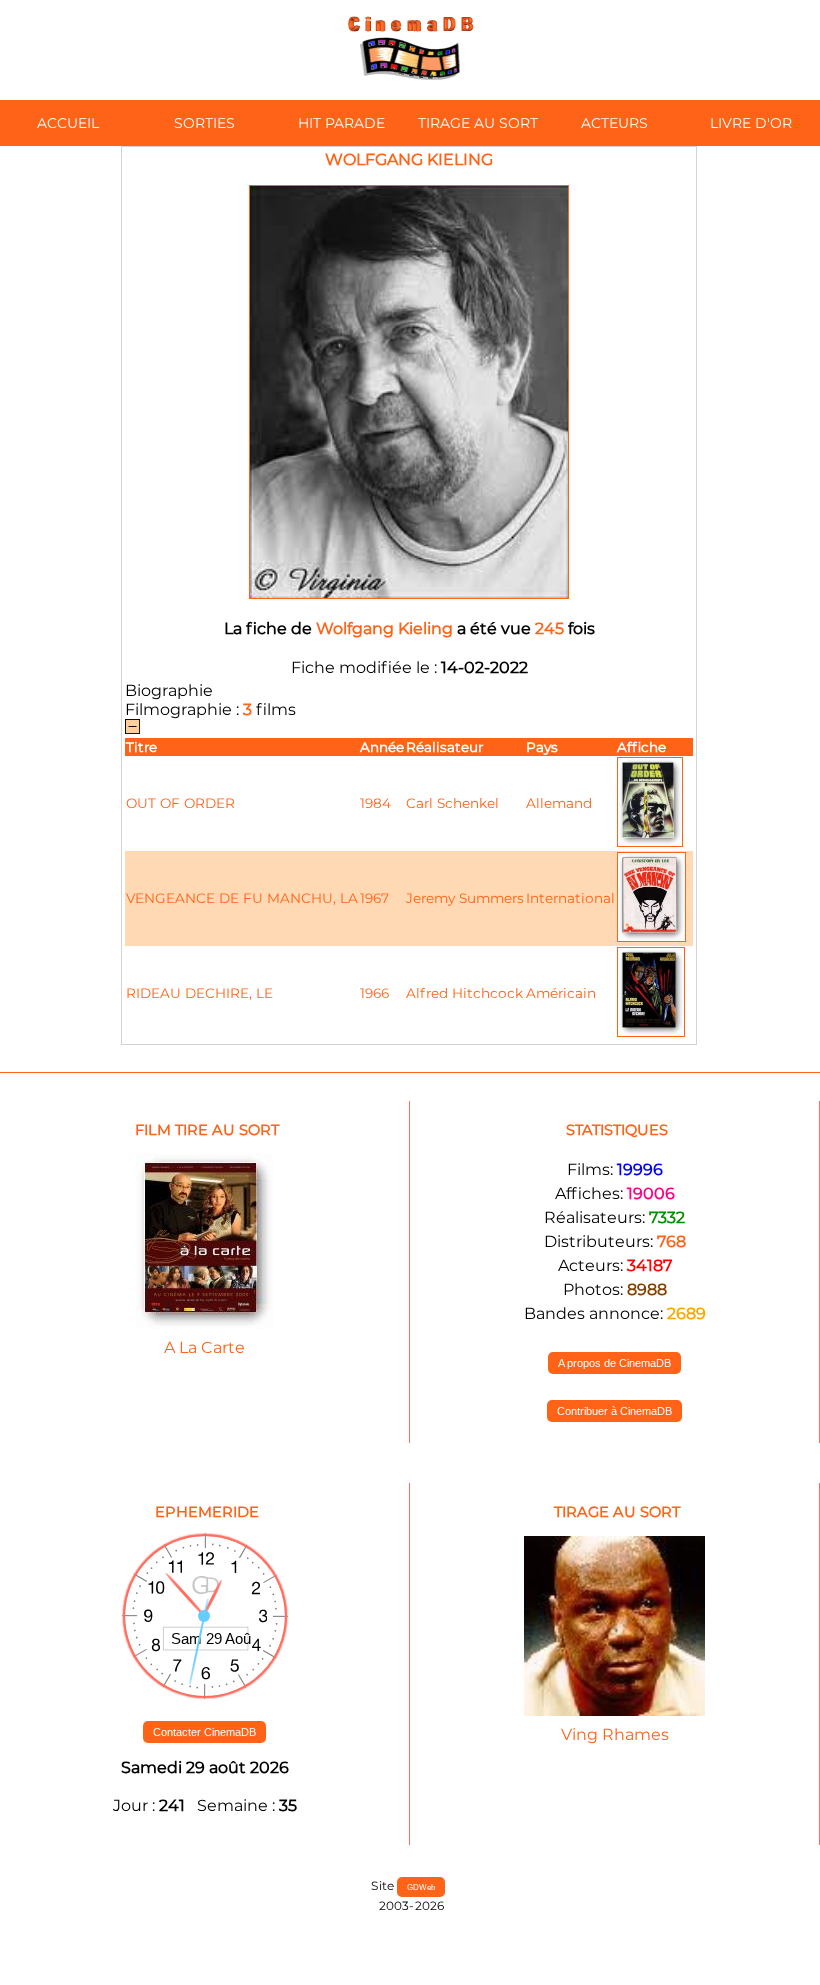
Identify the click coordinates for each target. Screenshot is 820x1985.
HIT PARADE (341, 123)
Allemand (559, 803)
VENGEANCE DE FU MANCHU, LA (242, 898)
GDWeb (421, 1887)
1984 (375, 803)
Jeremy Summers (465, 898)
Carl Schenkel (452, 803)
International (570, 898)
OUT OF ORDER (180, 803)
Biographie (169, 690)
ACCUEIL (68, 123)
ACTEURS (614, 123)
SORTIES (204, 123)
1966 (374, 993)
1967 (374, 898)
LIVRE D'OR (751, 123)
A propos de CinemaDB (614, 1363)
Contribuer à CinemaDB (614, 1411)
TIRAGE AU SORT (478, 123)
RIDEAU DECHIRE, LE (199, 993)
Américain (561, 993)
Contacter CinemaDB (204, 1732)
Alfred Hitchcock (464, 993)
